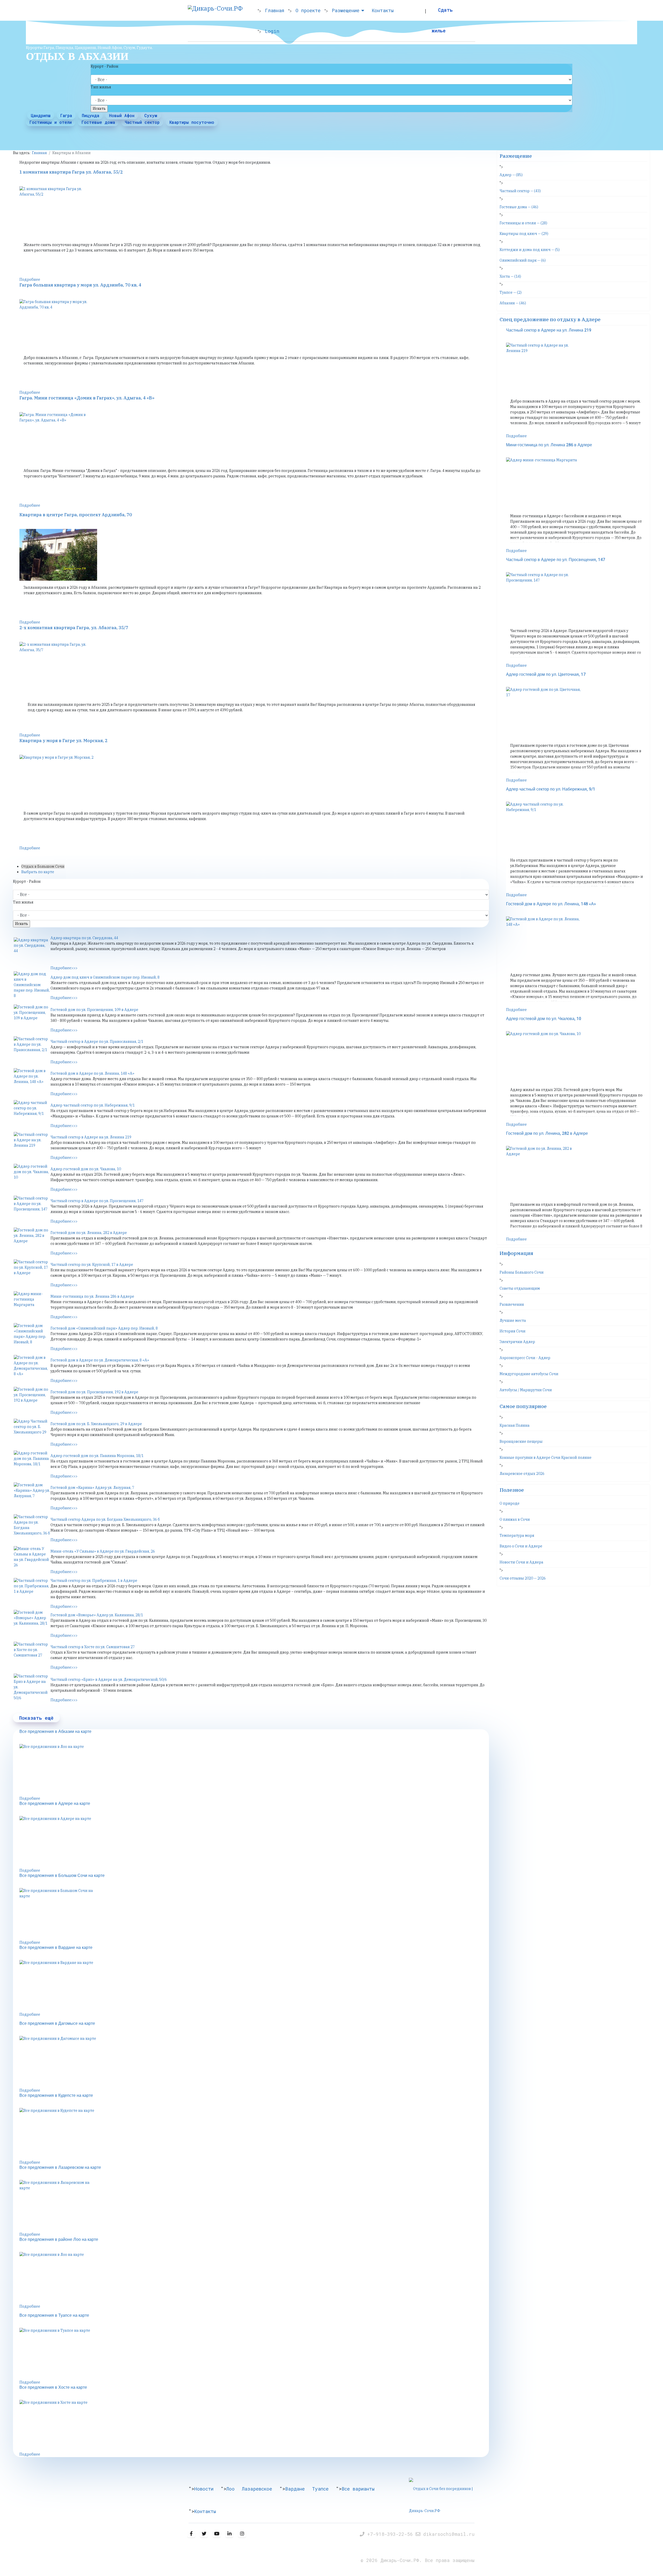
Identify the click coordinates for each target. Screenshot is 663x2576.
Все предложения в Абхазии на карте (55, 1732)
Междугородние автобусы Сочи (529, 1374)
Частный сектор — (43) (520, 191)
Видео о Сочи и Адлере (521, 1546)
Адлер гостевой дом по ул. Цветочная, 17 (546, 675)
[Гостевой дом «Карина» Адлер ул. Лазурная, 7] (32, 1495)
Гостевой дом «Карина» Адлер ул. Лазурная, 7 (92, 1488)
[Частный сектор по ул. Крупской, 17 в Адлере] (32, 1272)
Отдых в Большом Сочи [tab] (43, 866)
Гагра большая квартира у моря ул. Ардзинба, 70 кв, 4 (80, 285)
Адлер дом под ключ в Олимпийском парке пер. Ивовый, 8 (105, 977)
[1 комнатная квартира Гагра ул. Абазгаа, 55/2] (254, 212)
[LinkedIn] (229, 2534)
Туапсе (320, 2489)
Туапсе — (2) (511, 292)
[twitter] (204, 2534)
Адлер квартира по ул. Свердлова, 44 (84, 938)
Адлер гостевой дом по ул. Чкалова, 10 (86, 1169)
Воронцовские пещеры (521, 1441)
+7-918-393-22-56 (391, 2534)
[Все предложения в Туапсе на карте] (254, 2354)
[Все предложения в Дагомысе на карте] (254, 2062)
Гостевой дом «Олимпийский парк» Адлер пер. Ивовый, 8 (104, 1328)
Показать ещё (36, 1718)
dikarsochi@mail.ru (449, 2534)
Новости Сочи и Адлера (521, 1562)
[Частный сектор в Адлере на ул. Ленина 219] (32, 1145)
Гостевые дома (98, 122)
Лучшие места (513, 1321)
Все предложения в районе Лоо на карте (59, 2240)
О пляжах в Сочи (515, 1519)
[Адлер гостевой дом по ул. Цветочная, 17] (577, 713)
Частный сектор (142, 122)
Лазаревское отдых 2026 (522, 1474)
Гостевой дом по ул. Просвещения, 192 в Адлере (94, 1392)
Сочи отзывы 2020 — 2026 (523, 1578)
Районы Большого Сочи (522, 1272)
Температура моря (517, 1535)
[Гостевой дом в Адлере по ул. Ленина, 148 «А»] (32, 1081)
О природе (510, 1503)
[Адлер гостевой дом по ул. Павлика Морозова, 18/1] (32, 1463)
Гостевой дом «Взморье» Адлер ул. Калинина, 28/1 (97, 1615)
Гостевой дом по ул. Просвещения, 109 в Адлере (94, 1010)
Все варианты (358, 2489)
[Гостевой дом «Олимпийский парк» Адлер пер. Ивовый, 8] (32, 1336)
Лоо (230, 2489)
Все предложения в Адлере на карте (55, 1804)
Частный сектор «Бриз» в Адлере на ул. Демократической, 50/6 (109, 1680)
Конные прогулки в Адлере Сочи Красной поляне (546, 1458)
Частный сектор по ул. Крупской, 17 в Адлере (92, 1265)
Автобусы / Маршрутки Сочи (526, 1390)
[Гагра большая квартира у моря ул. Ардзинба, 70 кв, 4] (254, 325)
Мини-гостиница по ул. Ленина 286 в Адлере (92, 1296)
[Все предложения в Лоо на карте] (254, 1770)
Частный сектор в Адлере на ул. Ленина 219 (91, 1137)
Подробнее (30, 279)
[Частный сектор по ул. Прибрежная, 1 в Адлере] (32, 1591)
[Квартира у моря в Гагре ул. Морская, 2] (254, 781)
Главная (275, 10)
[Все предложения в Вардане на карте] (254, 1986)
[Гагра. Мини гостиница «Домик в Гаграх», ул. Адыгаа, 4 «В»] (254, 438)
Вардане (295, 2489)
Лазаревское (257, 2489)
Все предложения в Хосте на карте (53, 2387)
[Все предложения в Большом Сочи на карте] (254, 1914)
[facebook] (191, 2534)
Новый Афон (122, 115)
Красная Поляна (515, 1425)
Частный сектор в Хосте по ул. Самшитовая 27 (93, 1647)
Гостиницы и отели (51, 122)
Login (272, 31)
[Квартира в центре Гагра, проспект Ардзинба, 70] (254, 555)
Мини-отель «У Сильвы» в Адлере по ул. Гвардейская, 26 (103, 1551)
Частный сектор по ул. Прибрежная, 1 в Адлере (94, 1581)
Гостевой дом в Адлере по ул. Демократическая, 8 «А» (100, 1360)
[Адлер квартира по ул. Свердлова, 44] (32, 950)
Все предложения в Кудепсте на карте (56, 2096)
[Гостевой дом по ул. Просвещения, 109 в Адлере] (32, 1017)
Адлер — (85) (511, 175)
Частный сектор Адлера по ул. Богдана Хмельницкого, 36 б (105, 1519)
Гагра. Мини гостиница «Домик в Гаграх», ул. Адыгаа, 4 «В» (87, 398)
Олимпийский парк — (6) (523, 260)
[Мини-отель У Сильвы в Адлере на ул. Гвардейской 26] (32, 1559)
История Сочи (513, 1331)
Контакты (383, 10)
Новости (204, 2489)
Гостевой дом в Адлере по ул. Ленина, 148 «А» (92, 1073)
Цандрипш (41, 115)
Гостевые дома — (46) (519, 207)
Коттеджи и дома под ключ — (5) (530, 250)
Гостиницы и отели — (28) (523, 223)
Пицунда (91, 115)
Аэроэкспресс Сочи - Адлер (525, 1358)
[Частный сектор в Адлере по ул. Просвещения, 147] (32, 1209)
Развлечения (512, 1304)
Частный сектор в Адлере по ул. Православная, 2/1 (97, 1042)
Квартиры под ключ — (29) (524, 234)
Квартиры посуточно (192, 122)
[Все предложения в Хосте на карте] (254, 2426)
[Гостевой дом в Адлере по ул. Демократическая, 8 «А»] (32, 1368)
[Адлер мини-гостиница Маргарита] (32, 1304)
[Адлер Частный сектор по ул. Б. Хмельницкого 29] (32, 1432)
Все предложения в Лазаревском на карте (60, 2168)
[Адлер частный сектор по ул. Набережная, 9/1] (32, 1113)
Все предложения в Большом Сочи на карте (62, 1876)
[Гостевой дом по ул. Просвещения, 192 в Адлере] (32, 1400)
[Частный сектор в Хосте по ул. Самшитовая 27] (32, 1655)
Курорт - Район (105, 66)
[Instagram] (242, 2534)
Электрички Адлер (517, 1342)
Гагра (66, 115)
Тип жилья (101, 87)
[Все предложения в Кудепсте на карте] (254, 2134)
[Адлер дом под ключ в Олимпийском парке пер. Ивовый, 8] (32, 985)
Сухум (151, 115)
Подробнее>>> (64, 968)
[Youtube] (217, 2534)
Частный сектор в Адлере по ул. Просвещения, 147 (97, 1201)
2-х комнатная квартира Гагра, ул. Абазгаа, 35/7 (74, 628)
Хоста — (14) (510, 276)
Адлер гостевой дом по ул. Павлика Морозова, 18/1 (97, 1456)
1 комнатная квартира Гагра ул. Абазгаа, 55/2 (71, 172)
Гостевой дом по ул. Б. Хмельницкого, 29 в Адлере (96, 1424)
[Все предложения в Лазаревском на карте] (254, 2206)
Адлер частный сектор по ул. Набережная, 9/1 (93, 1105)
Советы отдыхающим (520, 1288)
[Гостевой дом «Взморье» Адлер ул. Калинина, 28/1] (32, 1623)
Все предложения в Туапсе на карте (54, 2315)
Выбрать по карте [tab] (38, 872)
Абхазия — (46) (513, 303)
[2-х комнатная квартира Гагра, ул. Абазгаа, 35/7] (254, 668)
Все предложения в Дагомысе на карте (57, 2024)
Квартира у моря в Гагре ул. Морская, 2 (63, 741)
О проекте (308, 10)
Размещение (346, 10)
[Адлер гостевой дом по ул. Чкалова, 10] (32, 1177)
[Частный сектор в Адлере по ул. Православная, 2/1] (32, 1049)
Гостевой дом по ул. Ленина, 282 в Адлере (89, 1233)
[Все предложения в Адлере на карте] (254, 1842)
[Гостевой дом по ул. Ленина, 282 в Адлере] (32, 1240)
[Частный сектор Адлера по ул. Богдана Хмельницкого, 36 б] (32, 1527)
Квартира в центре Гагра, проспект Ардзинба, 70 (76, 515)
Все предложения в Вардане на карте (56, 1948)
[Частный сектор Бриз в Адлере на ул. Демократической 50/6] (32, 1687)
